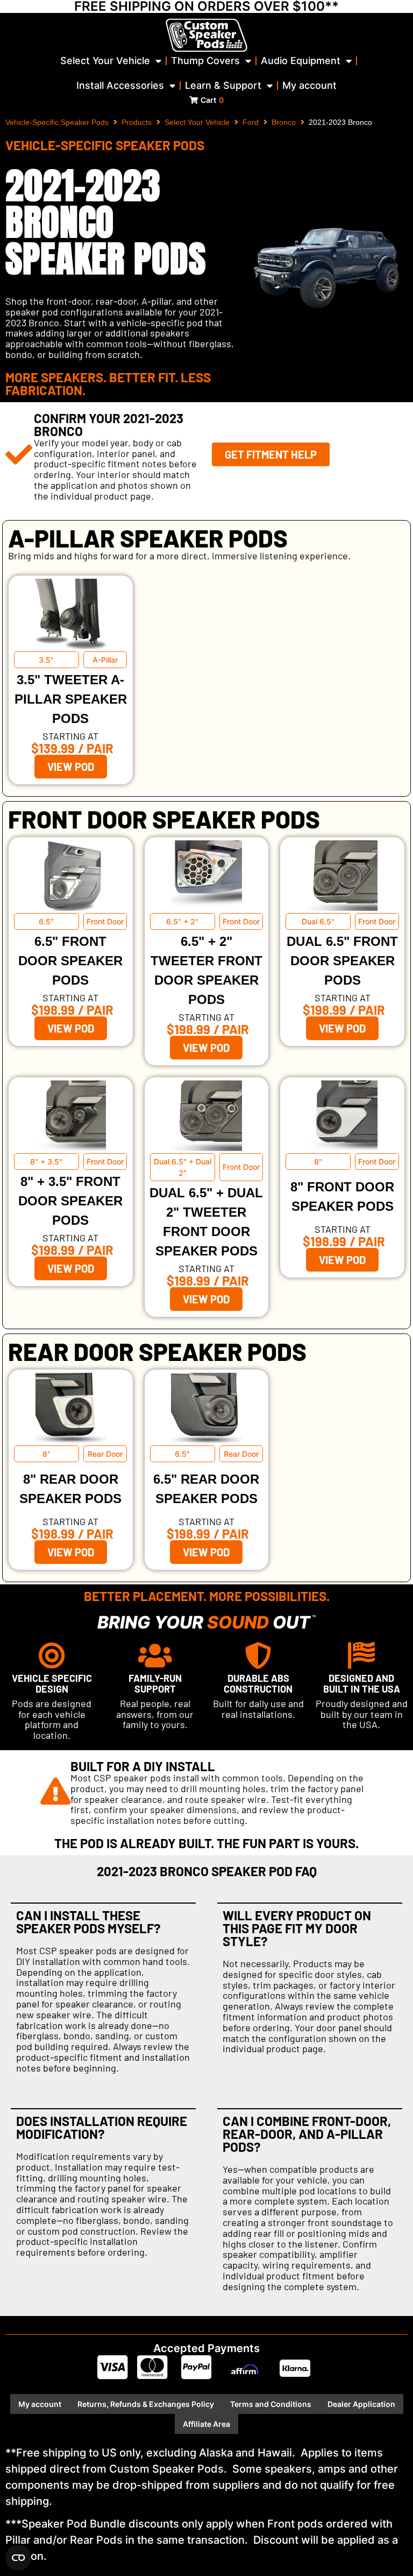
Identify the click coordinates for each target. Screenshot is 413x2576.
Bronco (284, 122)
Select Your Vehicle (105, 61)
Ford (251, 122)
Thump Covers (205, 61)
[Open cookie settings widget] (18, 2558)
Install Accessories (120, 85)
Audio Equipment (301, 61)
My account (309, 85)
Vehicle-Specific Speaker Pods (57, 122)
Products (137, 122)
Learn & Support (223, 85)
